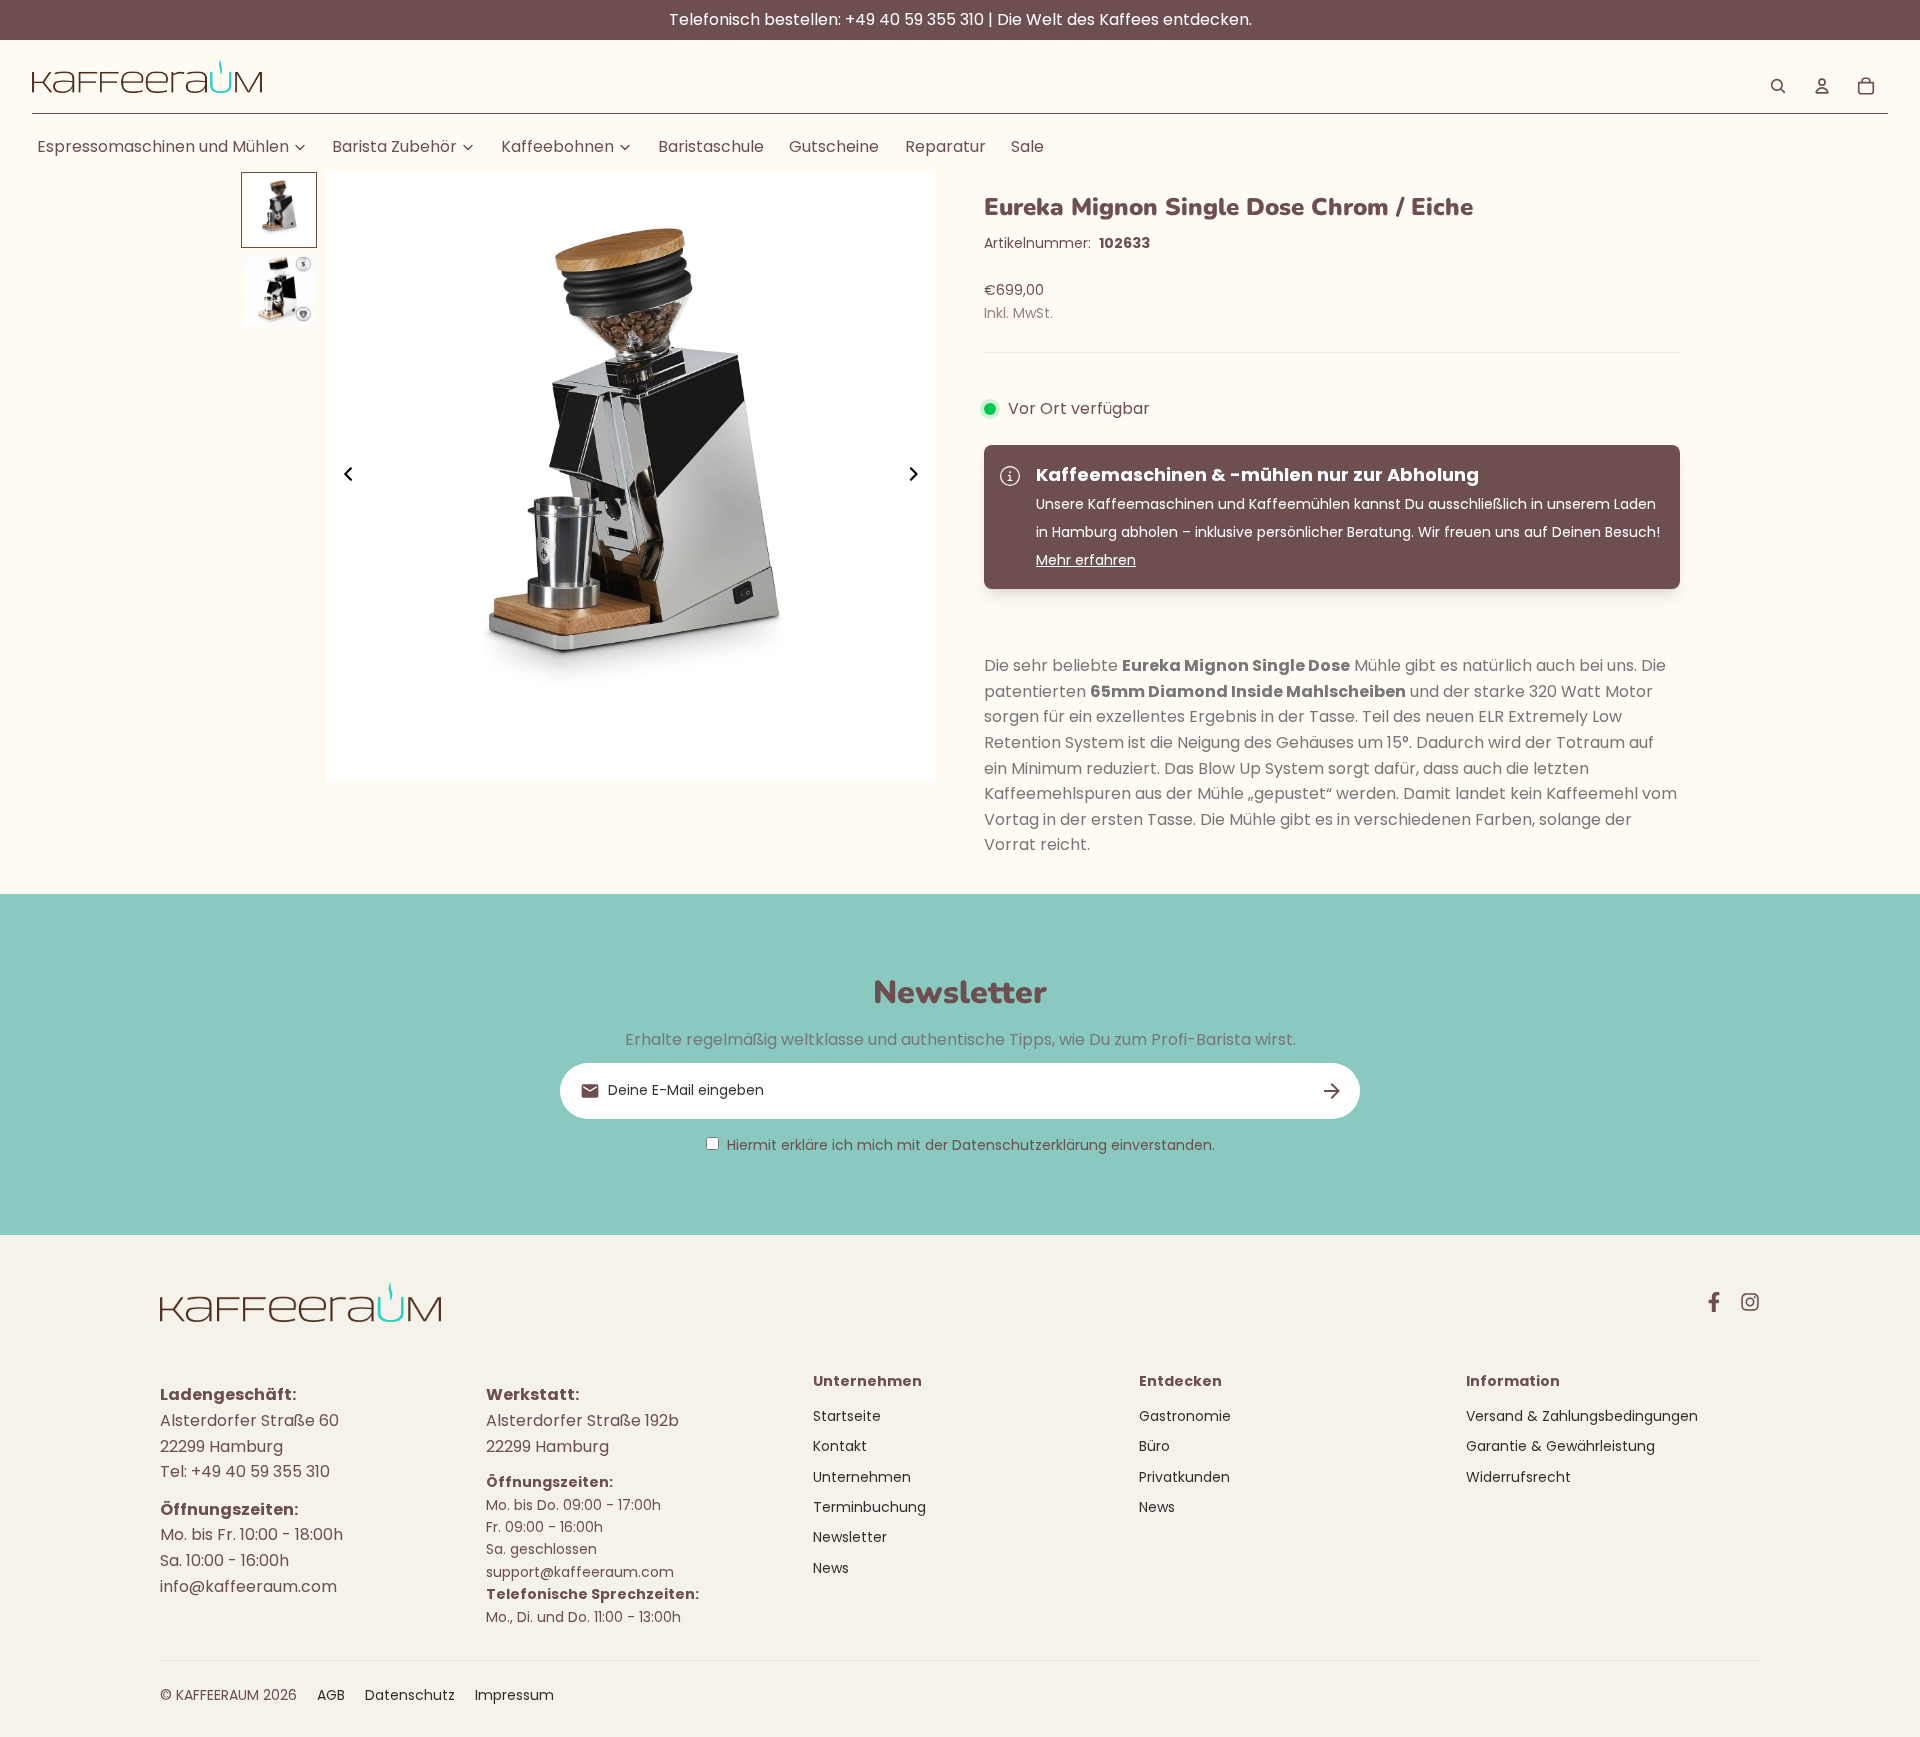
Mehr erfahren (1086, 560)
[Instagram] (1750, 1302)
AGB (331, 1695)
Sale (1027, 146)
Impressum (514, 1695)
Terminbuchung (869, 1507)
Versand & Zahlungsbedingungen (1582, 1416)
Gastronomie (1185, 1416)
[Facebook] (1714, 1302)
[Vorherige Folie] (342, 477)
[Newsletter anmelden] (1332, 1091)
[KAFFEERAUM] (147, 86)
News (831, 1568)
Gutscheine (834, 146)
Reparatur (945, 146)
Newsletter (850, 1537)
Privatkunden (1184, 1477)
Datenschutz (410, 1695)
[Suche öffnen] (1778, 86)
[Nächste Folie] (919, 477)
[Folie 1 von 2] (279, 210)
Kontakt (840, 1446)
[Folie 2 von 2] (279, 290)
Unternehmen (862, 1477)
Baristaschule (711, 146)
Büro (1154, 1446)
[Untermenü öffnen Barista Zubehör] (468, 147)
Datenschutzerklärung (1029, 1145)
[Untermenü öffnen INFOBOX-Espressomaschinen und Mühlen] (300, 147)
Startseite (847, 1416)
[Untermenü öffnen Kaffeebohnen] (625, 147)
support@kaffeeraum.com (580, 1572)
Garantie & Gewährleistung (1560, 1446)
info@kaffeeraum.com (248, 1586)
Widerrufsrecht (1518, 1477)
